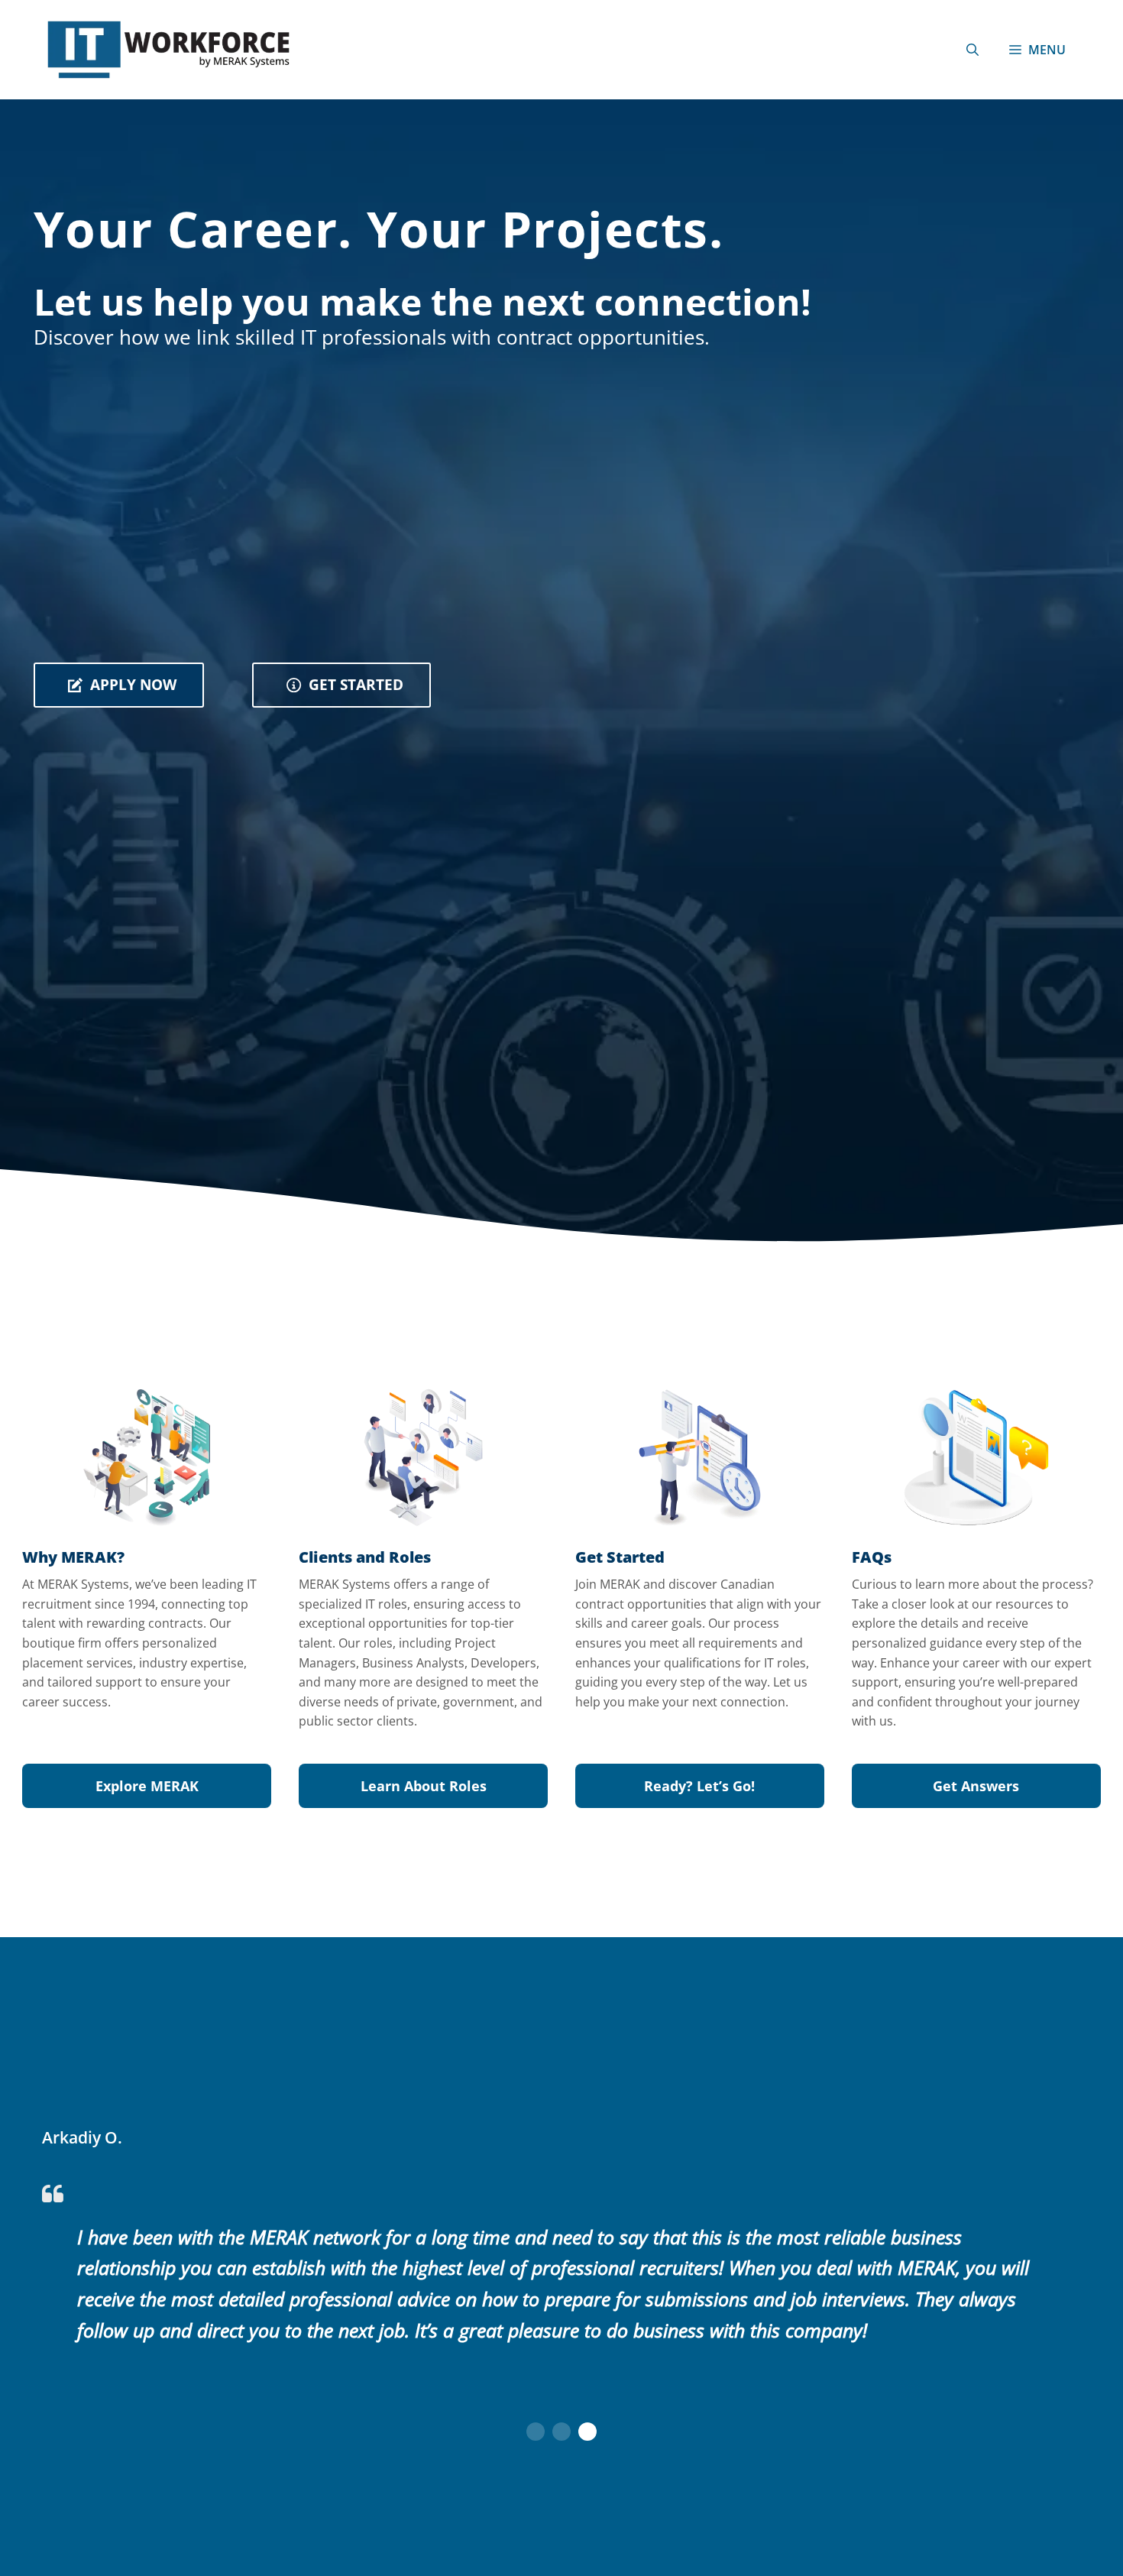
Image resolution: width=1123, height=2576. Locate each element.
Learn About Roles (424, 1786)
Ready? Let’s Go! (699, 1786)
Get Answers (976, 1786)
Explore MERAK (147, 1786)
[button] (973, 50)
